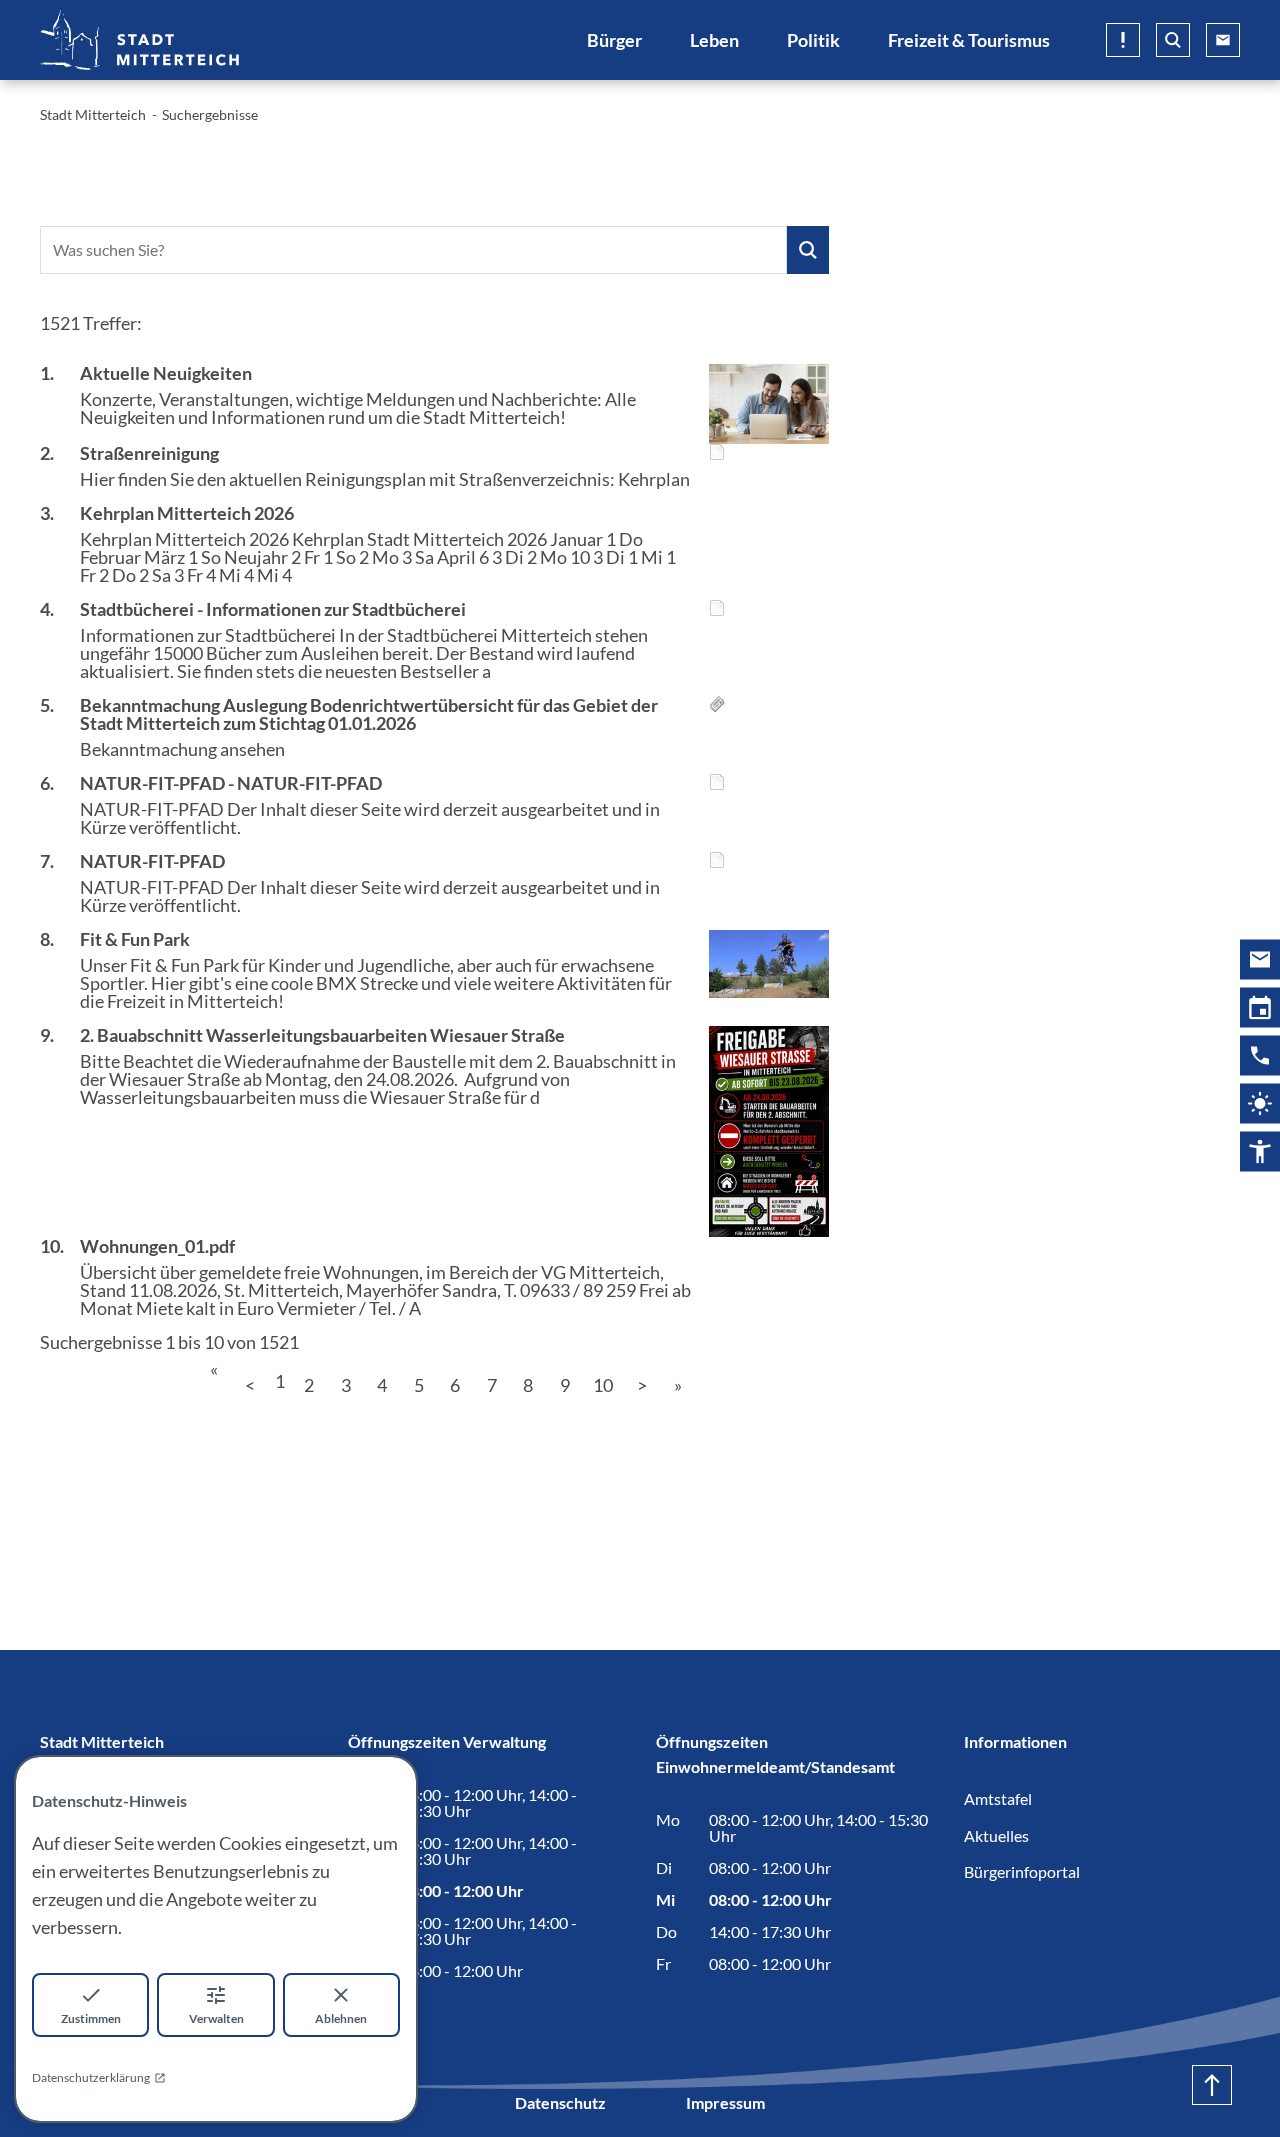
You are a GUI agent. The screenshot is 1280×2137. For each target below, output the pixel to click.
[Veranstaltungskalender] (1260, 1007)
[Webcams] (1260, 1103)
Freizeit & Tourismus (969, 40)
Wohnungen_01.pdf (157, 1246)
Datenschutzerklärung (91, 2077)
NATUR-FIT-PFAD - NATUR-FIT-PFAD (231, 783)
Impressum (725, 2102)
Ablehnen (341, 2018)
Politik (813, 40)
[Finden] (808, 250)
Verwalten (216, 2018)
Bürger (614, 40)
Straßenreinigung (149, 453)
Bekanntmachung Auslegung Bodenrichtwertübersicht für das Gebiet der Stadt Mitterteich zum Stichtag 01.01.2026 (369, 714)
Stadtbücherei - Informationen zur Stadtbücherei (273, 609)
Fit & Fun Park (135, 939)
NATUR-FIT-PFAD (152, 861)
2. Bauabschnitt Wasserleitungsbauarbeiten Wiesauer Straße (322, 1035)
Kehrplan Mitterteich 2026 (187, 513)
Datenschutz (560, 2102)
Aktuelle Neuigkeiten (166, 373)
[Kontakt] (1260, 1055)
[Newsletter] (1260, 959)
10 (603, 1385)
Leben (714, 40)
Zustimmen (91, 2018)
